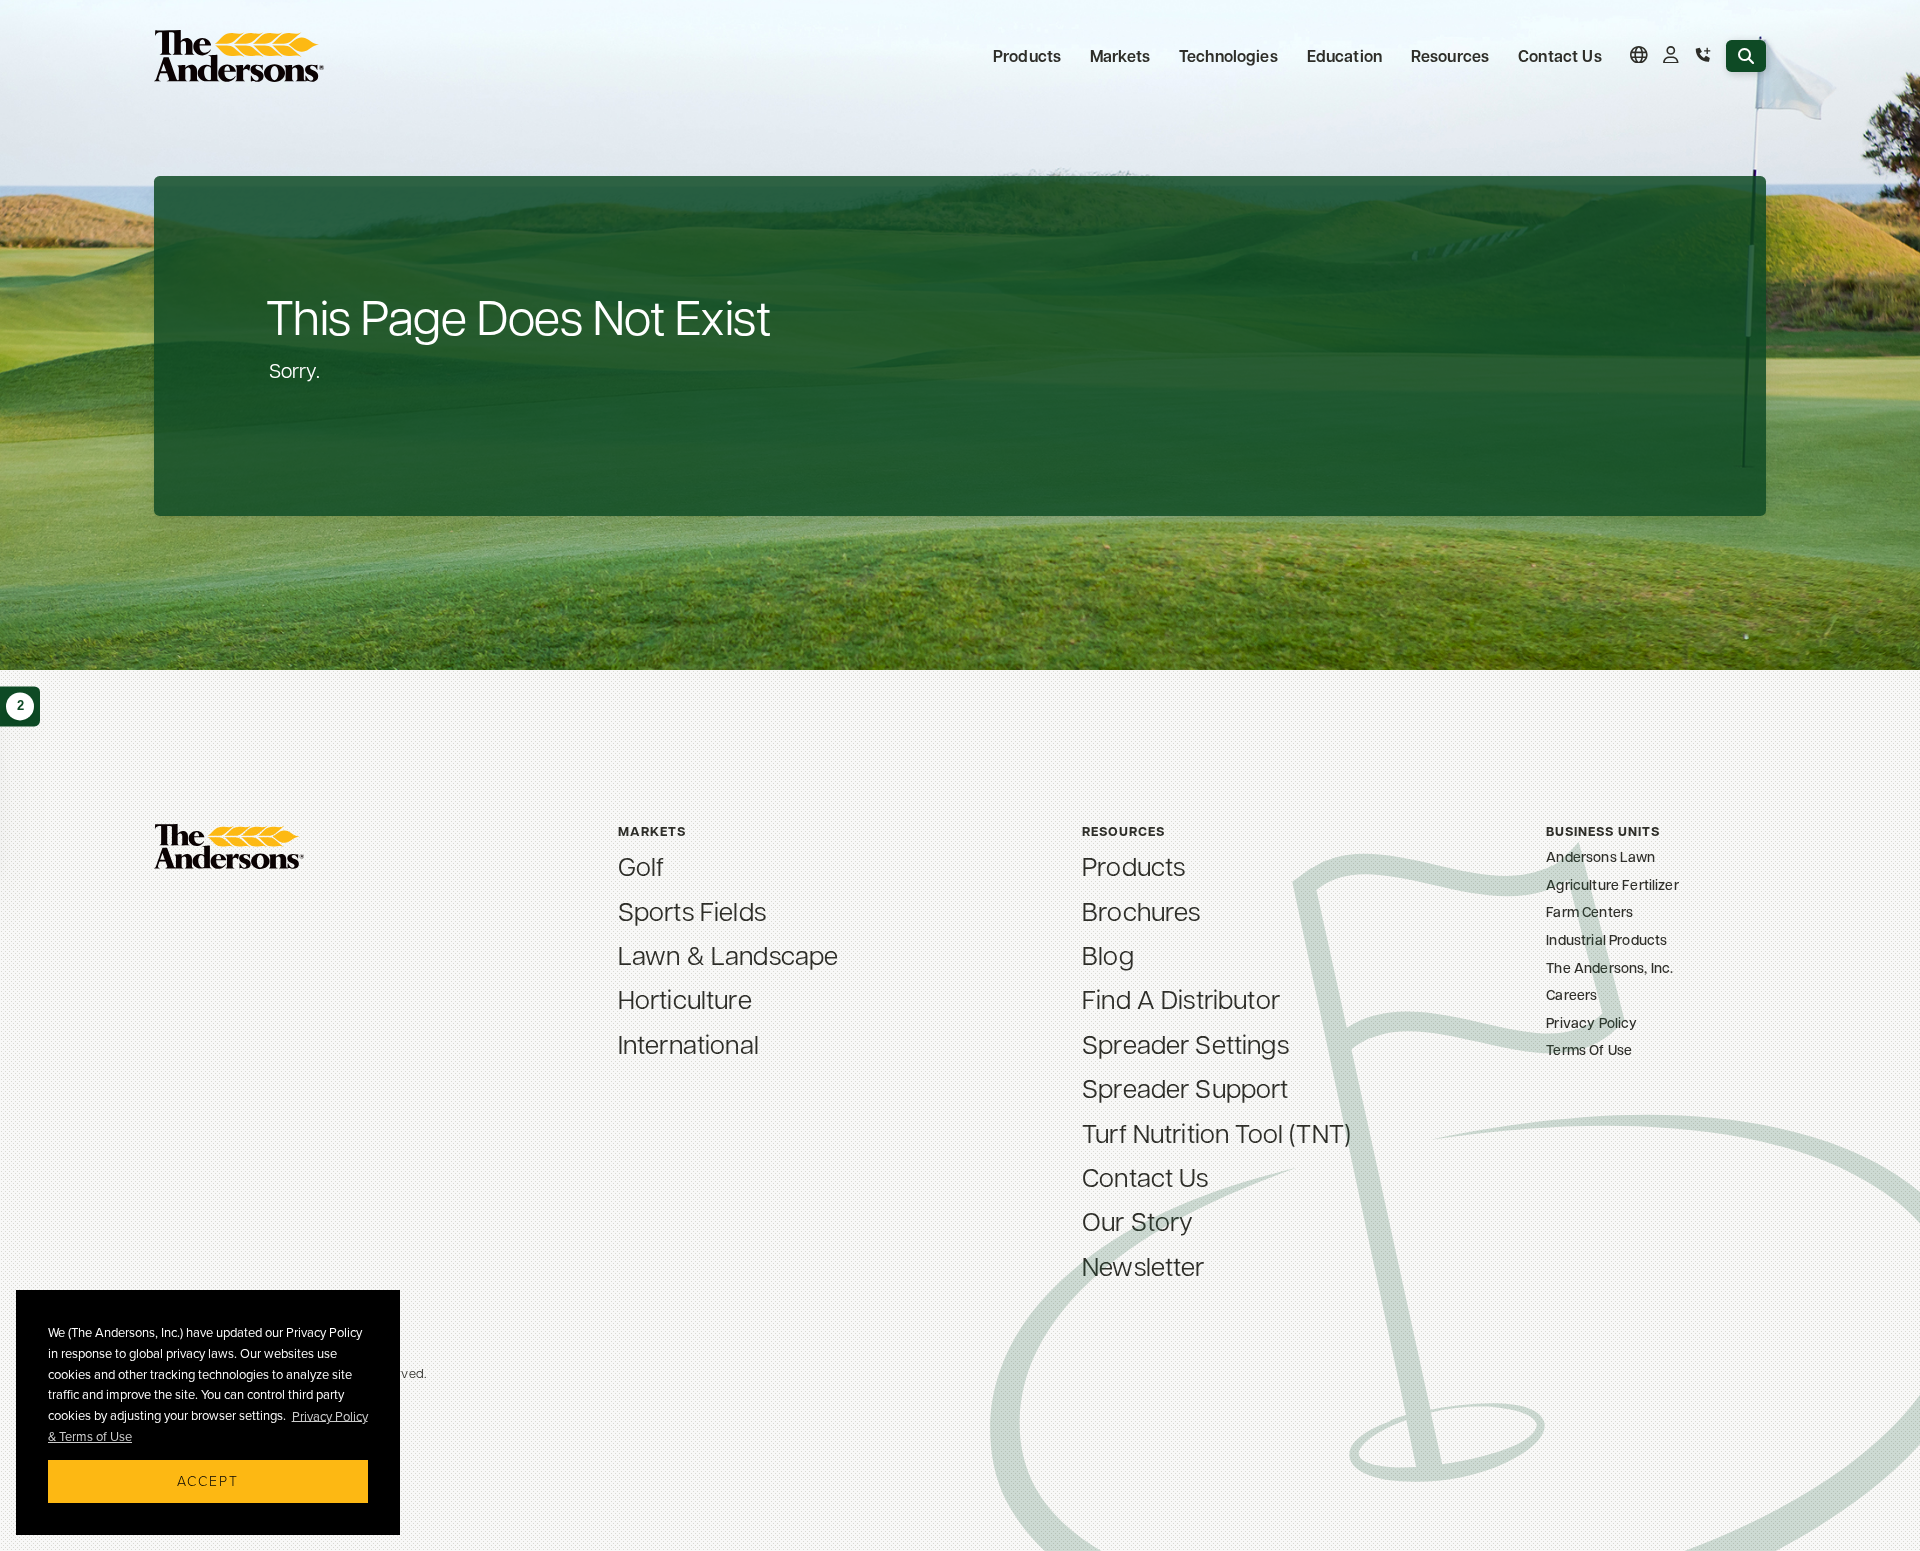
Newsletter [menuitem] (1143, 1265)
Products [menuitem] (1133, 865)
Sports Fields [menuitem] (692, 910)
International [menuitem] (688, 1043)
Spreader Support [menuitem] (1185, 1087)
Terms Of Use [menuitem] (1589, 1049)
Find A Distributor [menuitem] (1181, 998)
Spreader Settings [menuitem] (1185, 1043)
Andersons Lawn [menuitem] (1600, 856)
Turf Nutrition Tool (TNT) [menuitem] (1216, 1132)
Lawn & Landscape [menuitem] (728, 954)
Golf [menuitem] (641, 865)
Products (1027, 56)
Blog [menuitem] (1108, 954)
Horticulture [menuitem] (685, 998)
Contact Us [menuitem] (1560, 56)
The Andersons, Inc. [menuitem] (1609, 967)
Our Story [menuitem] (1137, 1220)
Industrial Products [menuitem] (1606, 939)
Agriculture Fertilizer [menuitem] (1612, 884)
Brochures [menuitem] (1141, 910)
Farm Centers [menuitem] (1589, 911)
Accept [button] (208, 1480)
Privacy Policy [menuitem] (1591, 1022)
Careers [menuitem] (1571, 994)
